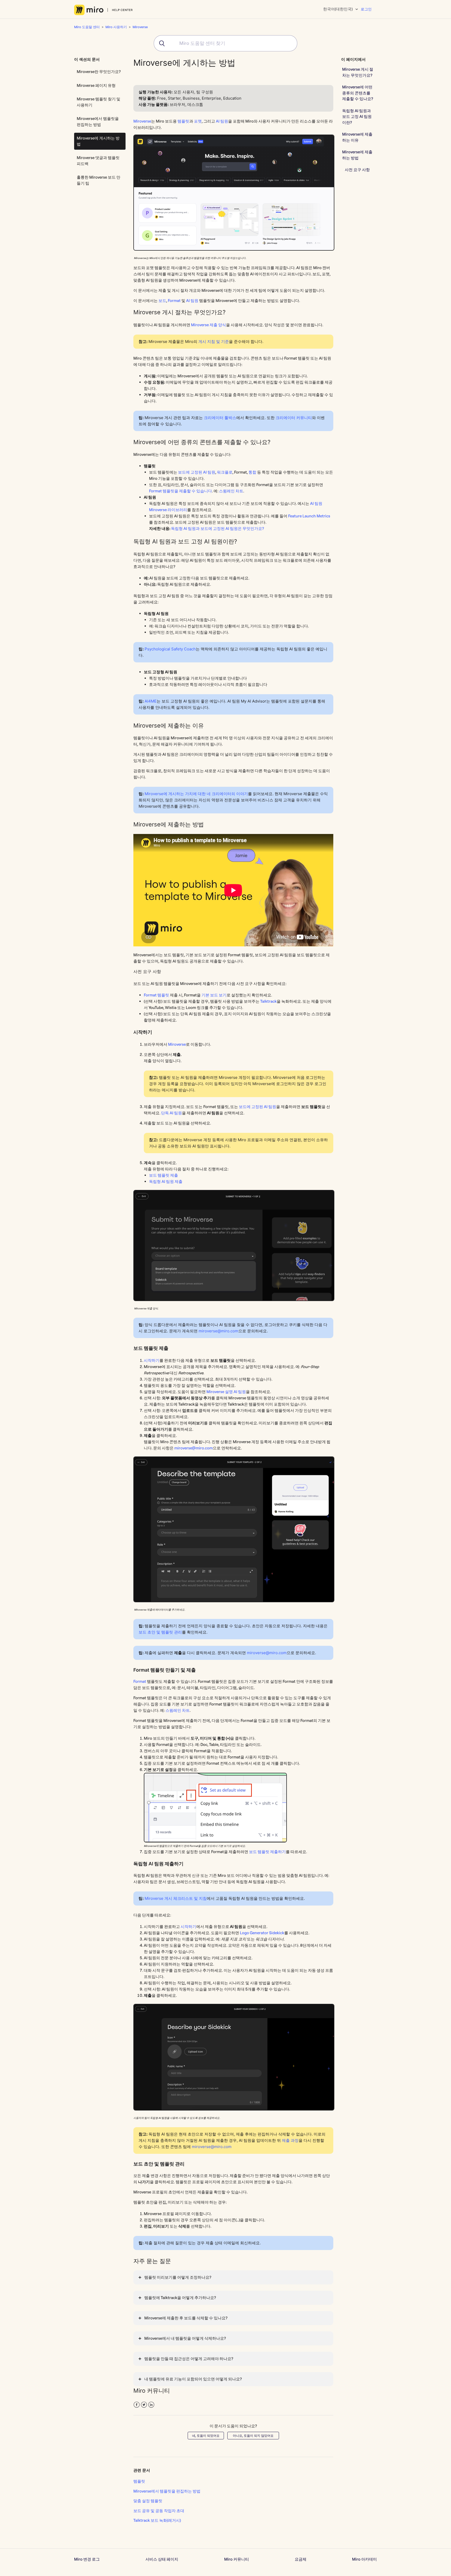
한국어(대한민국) (338, 9)
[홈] (103, 10)
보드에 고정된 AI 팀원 (197, 472)
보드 (162, 301)
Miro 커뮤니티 (237, 2559)
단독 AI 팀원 (171, 1113)
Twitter (144, 2405)
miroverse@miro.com (218, 1331)
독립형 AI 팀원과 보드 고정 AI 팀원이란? (357, 117)
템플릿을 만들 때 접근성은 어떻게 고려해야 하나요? (189, 2359)
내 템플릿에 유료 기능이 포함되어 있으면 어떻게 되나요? (193, 2379)
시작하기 (152, 1360)
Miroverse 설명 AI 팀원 (226, 1392)
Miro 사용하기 (116, 27)
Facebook (137, 2405)
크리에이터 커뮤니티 (294, 418)
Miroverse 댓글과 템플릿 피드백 (98, 161)
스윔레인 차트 (231, 491)
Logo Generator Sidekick (262, 1933)
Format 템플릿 (156, 995)
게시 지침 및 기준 (214, 341)
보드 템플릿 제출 (164, 1175)
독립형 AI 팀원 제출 (166, 1181)
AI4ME (151, 701)
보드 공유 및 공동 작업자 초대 (159, 2511)
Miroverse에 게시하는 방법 (98, 141)
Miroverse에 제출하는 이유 (357, 137)
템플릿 (183, 121)
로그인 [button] (366, 9)
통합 (252, 472)
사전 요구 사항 (357, 170)
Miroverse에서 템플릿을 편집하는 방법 (98, 122)
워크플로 (225, 472)
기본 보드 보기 (214, 995)
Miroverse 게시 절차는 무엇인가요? (358, 72)
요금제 (301, 2559)
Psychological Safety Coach (170, 649)
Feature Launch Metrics (309, 516)
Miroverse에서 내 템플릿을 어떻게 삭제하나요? (185, 2338)
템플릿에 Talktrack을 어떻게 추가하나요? (180, 2298)
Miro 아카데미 (364, 2559)
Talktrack (268, 1001)
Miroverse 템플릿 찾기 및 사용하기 (99, 102)
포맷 (198, 121)
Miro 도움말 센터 (87, 27)
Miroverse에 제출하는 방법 (357, 155)
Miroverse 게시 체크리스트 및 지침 (176, 1898)
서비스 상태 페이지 (162, 2559)
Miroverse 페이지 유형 (96, 85)
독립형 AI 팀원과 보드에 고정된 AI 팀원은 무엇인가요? (217, 528)
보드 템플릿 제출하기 (267, 1852)
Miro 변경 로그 (87, 2559)
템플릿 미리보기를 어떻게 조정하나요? (178, 2277)
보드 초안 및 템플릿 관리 (160, 1632)
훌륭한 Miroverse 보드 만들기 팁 (99, 180)
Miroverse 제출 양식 (209, 325)
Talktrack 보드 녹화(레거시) (157, 2520)
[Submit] (160, 43)
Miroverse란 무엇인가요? (99, 72)
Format (174, 301)
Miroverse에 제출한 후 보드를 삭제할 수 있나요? (186, 2318)
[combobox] (225, 43)
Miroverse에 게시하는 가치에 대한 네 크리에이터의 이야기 (196, 794)
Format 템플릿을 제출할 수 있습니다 (180, 491)
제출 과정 (290, 2140)
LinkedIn (151, 2405)
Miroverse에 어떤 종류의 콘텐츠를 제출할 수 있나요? (358, 93)
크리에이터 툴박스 (220, 418)
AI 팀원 (222, 121)
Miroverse (140, 27)
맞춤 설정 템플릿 (148, 2501)
